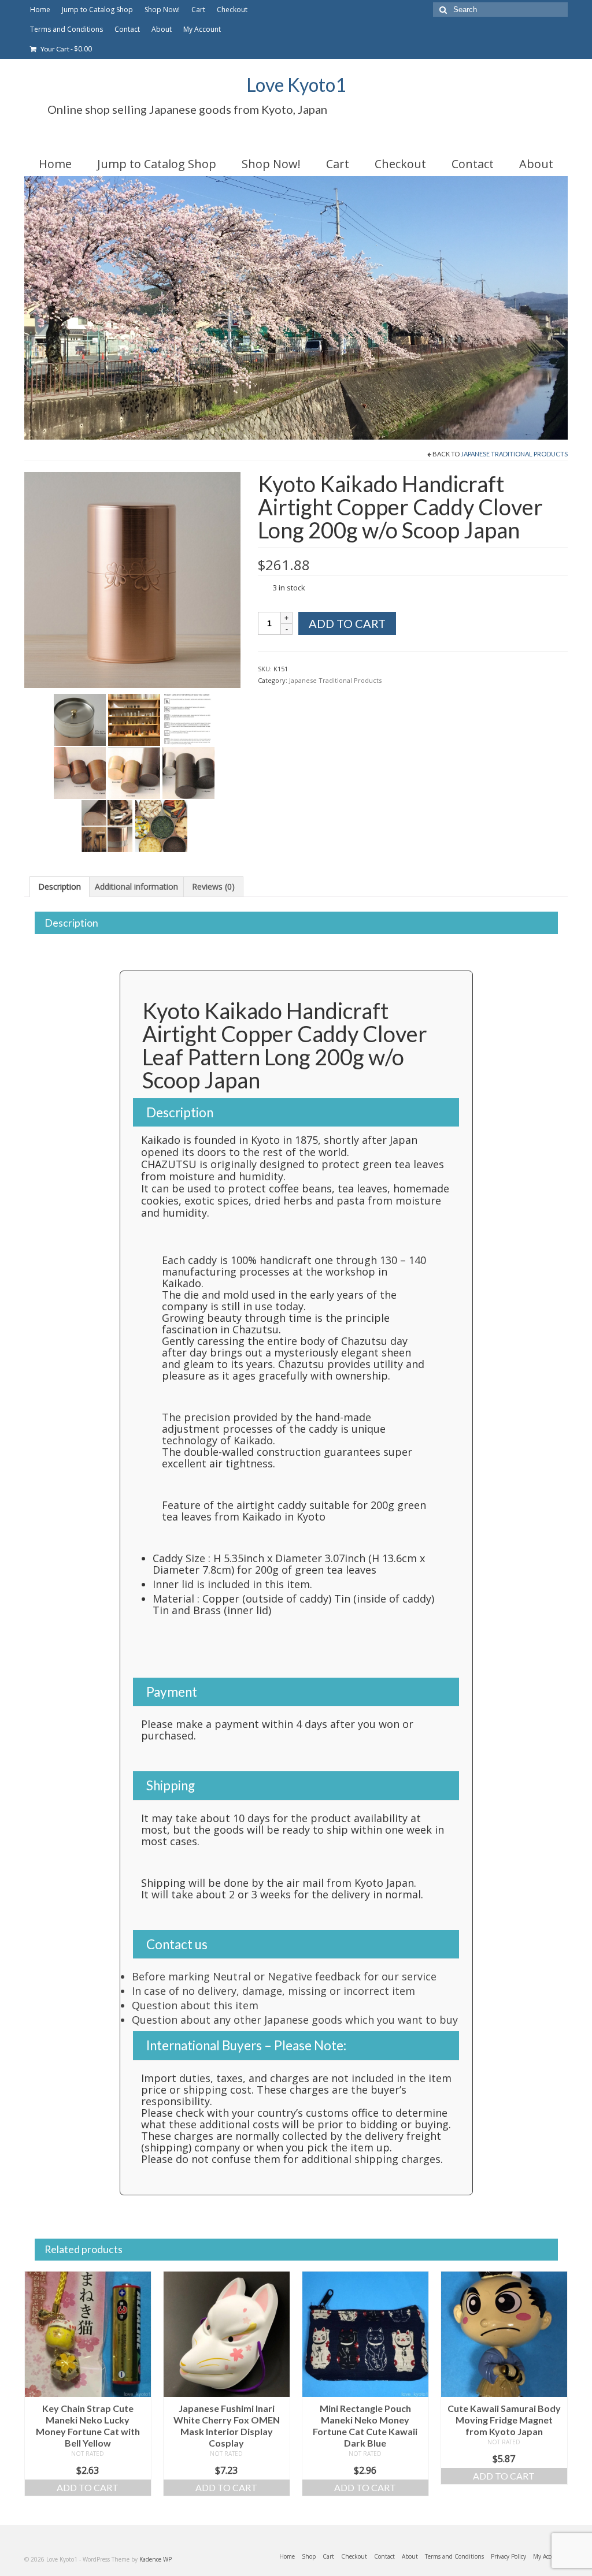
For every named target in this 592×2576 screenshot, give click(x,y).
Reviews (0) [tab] (213, 886)
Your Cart (66, 49)
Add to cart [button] (88, 2487)
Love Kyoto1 (296, 85)
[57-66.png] (132, 579)
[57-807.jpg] (161, 826)
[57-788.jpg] (188, 772)
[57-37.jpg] (134, 719)
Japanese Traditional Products (514, 454)
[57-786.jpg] (80, 772)
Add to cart (347, 623)
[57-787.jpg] (134, 772)
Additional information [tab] (136, 886)
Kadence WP (156, 2559)
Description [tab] (60, 886)
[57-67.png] (80, 719)
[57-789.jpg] (107, 826)
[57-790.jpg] (188, 719)
